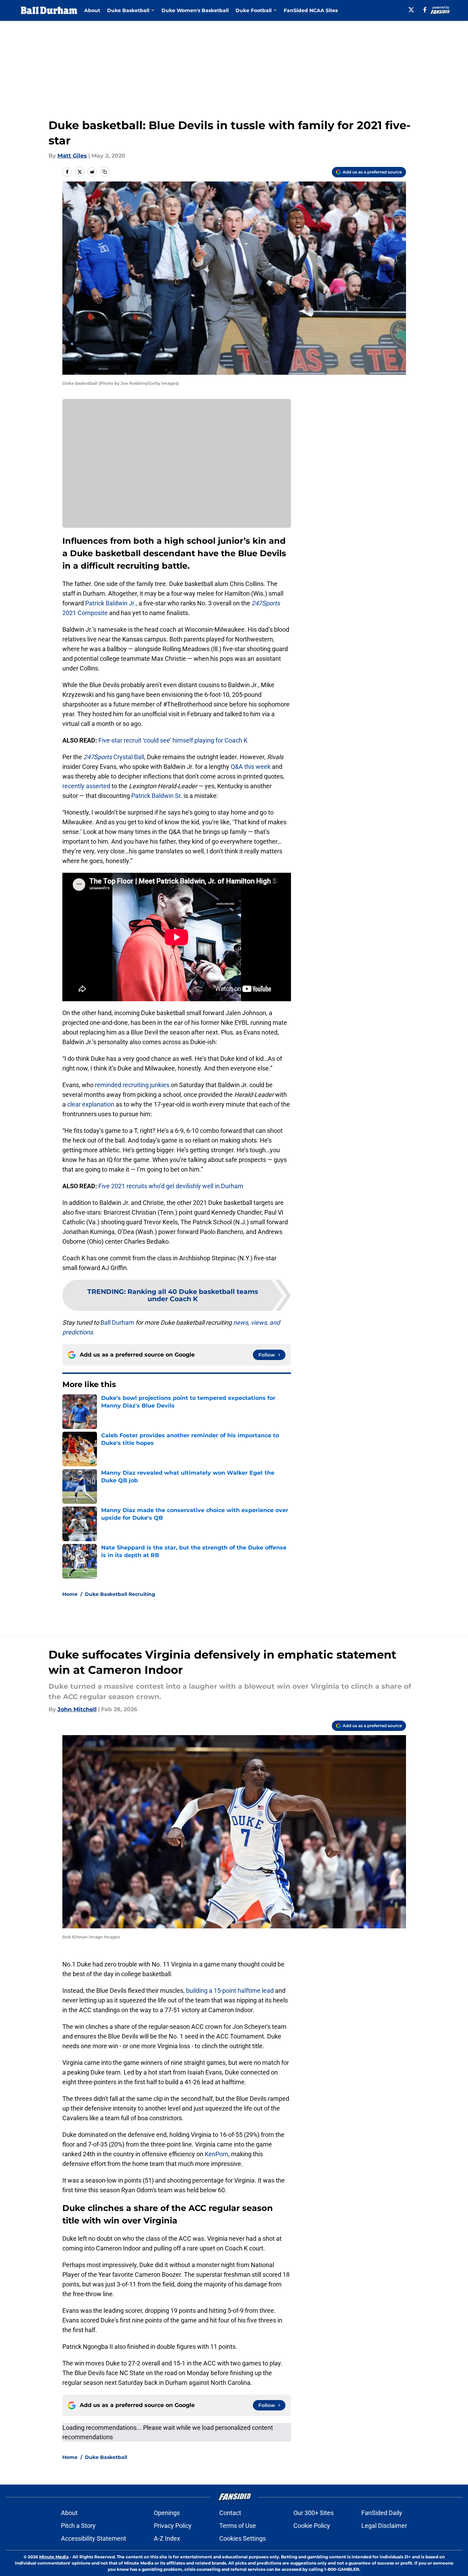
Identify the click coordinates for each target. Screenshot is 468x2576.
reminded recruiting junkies (132, 1085)
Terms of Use (238, 2526)
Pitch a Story (78, 2526)
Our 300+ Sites (314, 2513)
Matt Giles (72, 156)
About (92, 10)
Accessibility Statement (94, 2538)
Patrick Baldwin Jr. (111, 603)
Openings (167, 2513)
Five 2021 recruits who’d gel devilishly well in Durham (171, 1186)
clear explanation (91, 1104)
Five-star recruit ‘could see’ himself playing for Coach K (173, 740)
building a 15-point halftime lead (229, 1991)
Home (70, 1594)
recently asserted (86, 786)
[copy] (105, 172)
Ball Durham (117, 1322)
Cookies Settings (242, 2538)
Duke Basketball (106, 2457)
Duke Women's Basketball (195, 10)
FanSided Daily (382, 2513)
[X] (411, 10)
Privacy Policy (173, 2526)
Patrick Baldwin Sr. (157, 796)
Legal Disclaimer (384, 2526)
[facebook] (425, 10)
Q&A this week (251, 767)
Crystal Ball (114, 757)
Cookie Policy (312, 2526)
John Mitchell (77, 1709)
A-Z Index (167, 2538)
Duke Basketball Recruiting (120, 1594)
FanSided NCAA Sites (311, 10)
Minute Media (54, 2557)
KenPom (217, 2154)
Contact (230, 2513)
